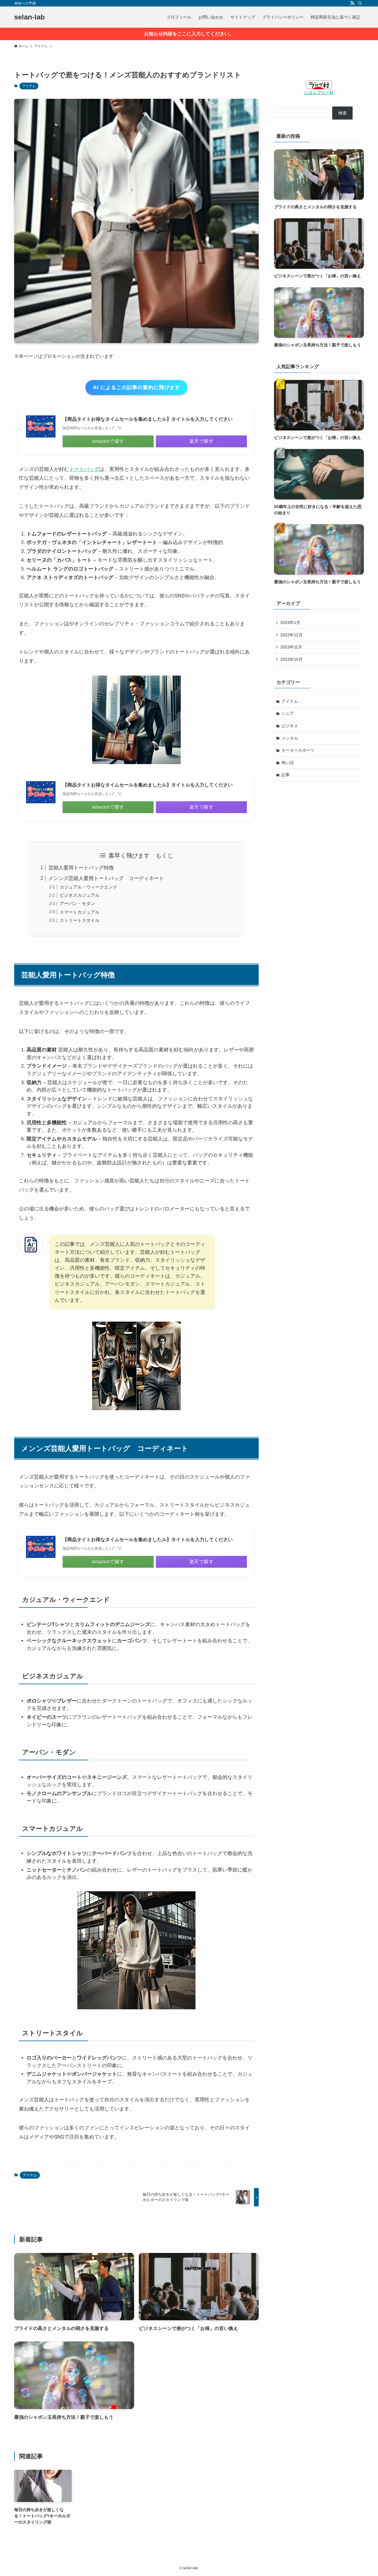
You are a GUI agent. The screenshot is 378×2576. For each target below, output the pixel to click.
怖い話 (288, 763)
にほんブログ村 (319, 93)
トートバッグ (84, 469)
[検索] (360, 3)
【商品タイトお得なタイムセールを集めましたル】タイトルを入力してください (148, 419)
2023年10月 (291, 659)
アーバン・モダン (77, 903)
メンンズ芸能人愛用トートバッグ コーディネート (106, 878)
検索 (343, 113)
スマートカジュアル (80, 912)
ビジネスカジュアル (80, 895)
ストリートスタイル (80, 920)
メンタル (290, 738)
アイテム (29, 86)
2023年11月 (291, 647)
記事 (286, 775)
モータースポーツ (298, 750)
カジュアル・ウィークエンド (88, 887)
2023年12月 (291, 635)
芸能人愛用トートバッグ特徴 (81, 868)
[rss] (352, 3)
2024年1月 (290, 622)
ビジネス (290, 726)
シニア (288, 713)
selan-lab (30, 17)
